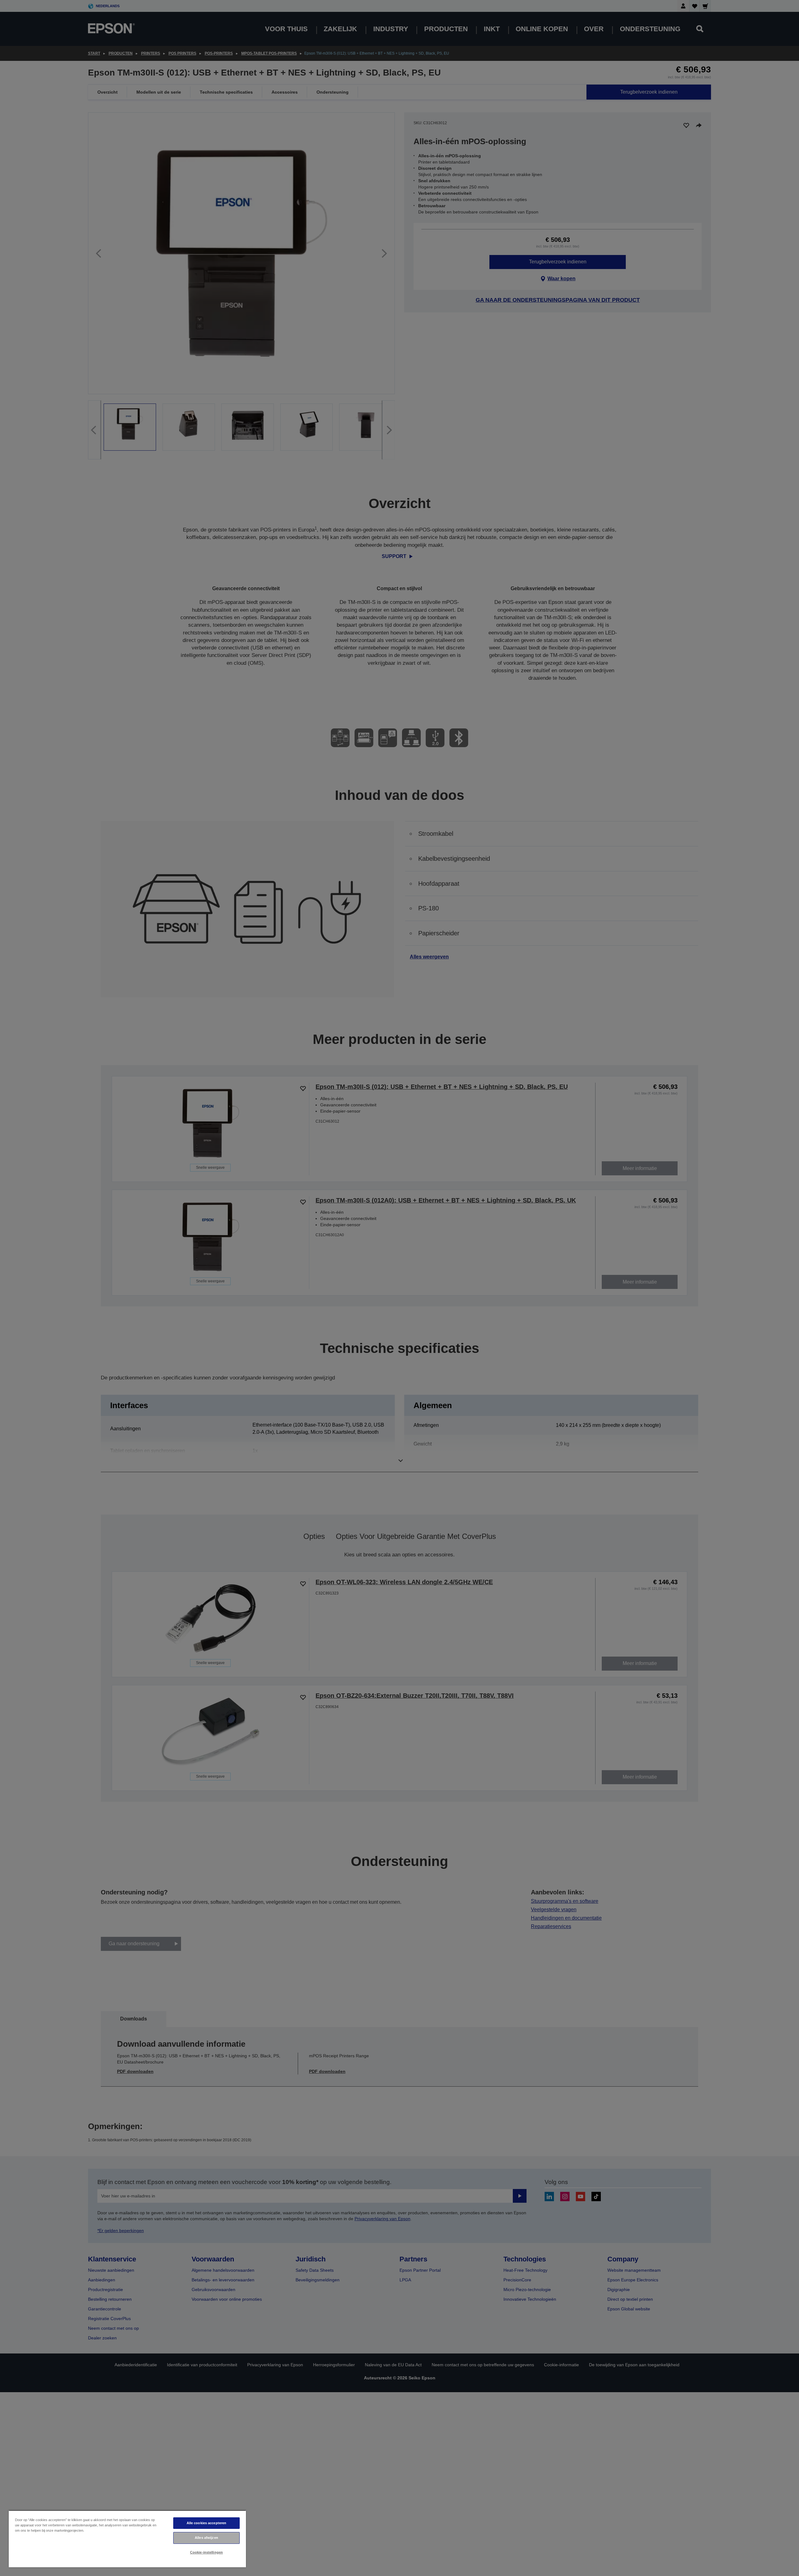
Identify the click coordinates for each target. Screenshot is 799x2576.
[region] (127, 2539)
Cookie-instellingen (206, 2552)
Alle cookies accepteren (207, 2523)
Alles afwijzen (206, 2538)
